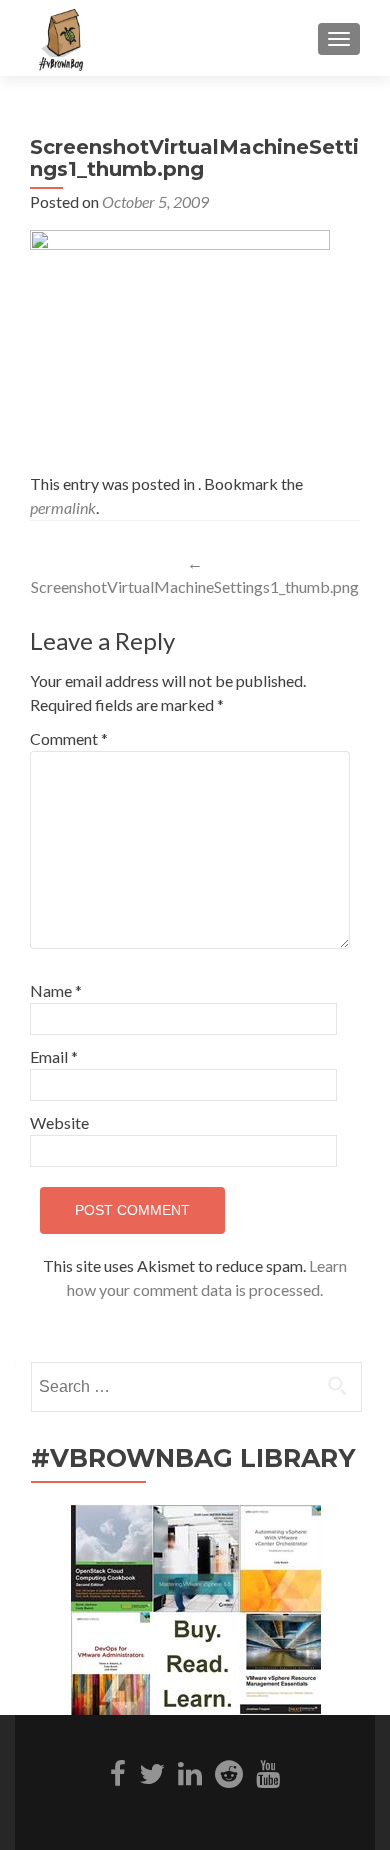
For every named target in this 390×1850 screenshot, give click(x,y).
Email (54, 1056)
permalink (63, 507)
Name (56, 990)
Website (59, 1122)
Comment (69, 738)
